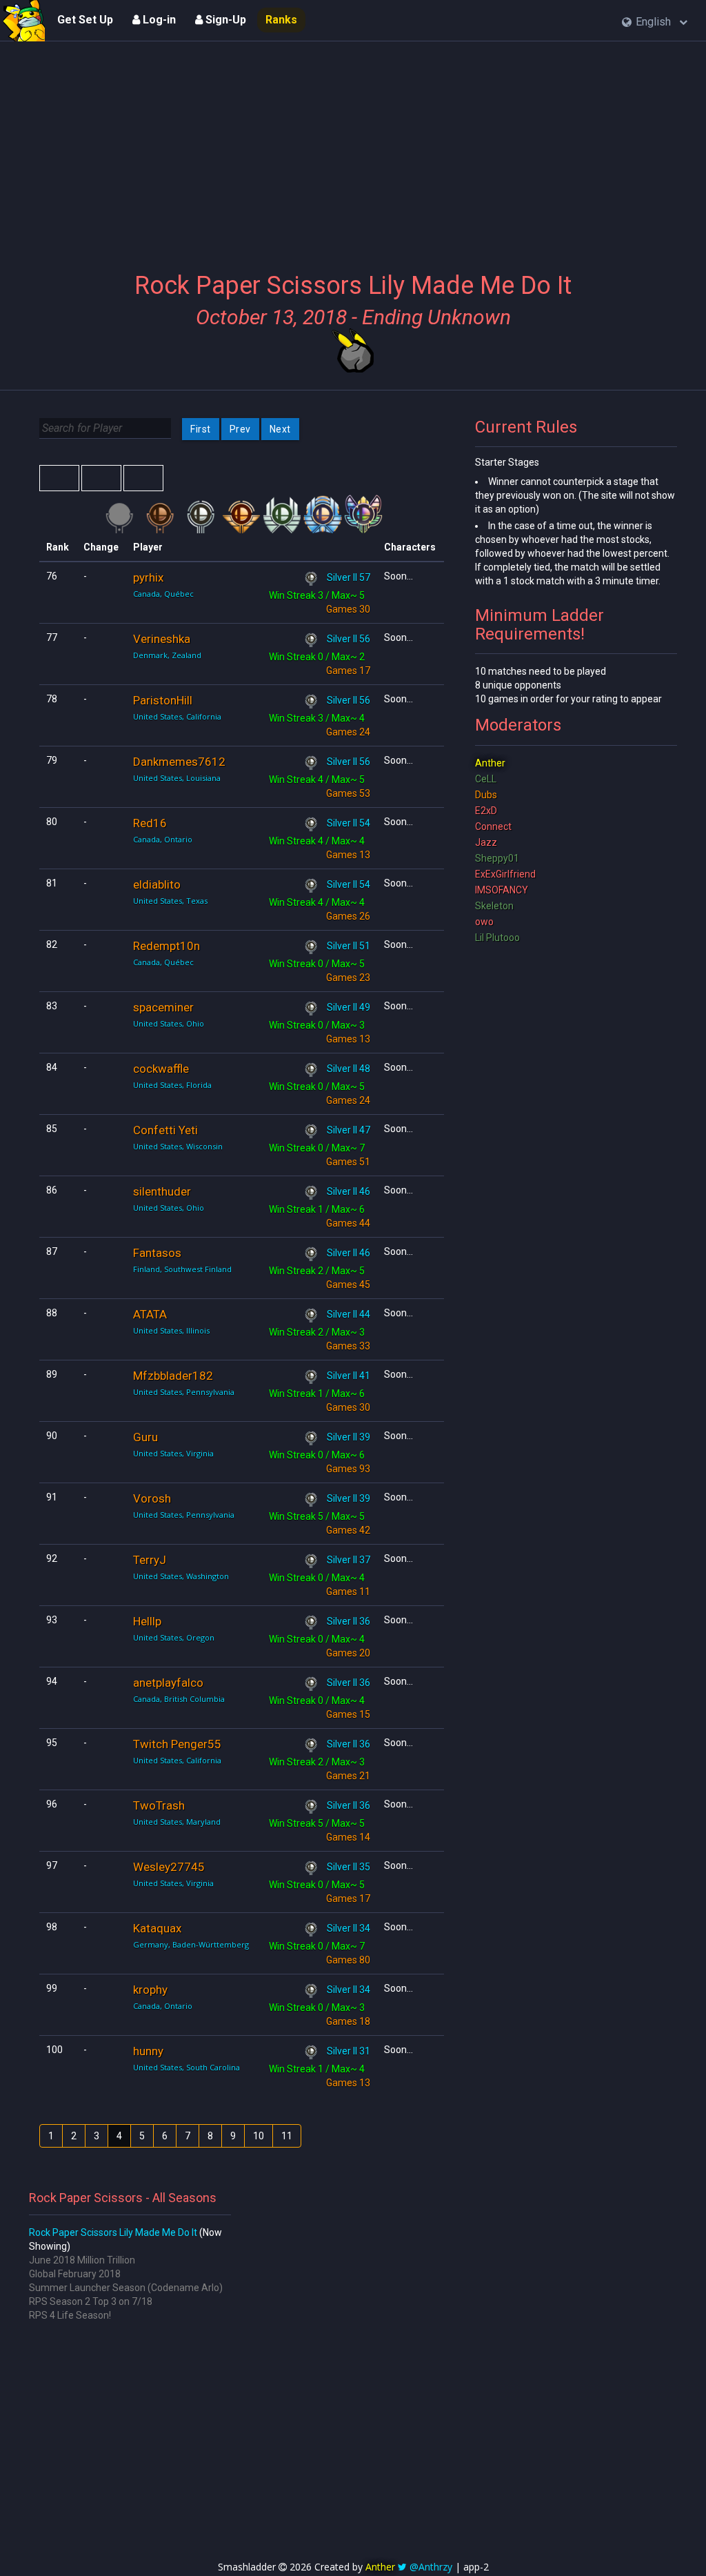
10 (259, 2136)
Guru (145, 1437)
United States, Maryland (177, 1822)
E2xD (486, 811)
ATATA (150, 1314)
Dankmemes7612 (179, 762)
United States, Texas (170, 901)
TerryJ (150, 1560)
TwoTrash (159, 1805)
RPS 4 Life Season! (70, 2315)
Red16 (150, 823)
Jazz (486, 842)
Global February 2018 (75, 2274)
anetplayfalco (168, 1683)
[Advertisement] (353, 148)
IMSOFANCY (502, 890)
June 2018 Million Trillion (82, 2260)
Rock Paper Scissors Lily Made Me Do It (113, 2232)
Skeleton (494, 906)
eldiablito (157, 884)
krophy (150, 1990)
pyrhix (148, 577)
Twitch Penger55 (177, 1744)
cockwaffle (161, 1069)
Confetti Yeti (165, 1130)
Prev (240, 429)
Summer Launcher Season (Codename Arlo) (126, 2288)
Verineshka (162, 639)
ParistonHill (163, 700)
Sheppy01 (497, 858)
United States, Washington (181, 1576)
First (201, 429)
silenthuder (162, 1191)
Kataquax (157, 1928)
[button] (655, 22)
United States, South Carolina (186, 2067)
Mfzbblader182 (173, 1376)
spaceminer (163, 1007)
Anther (490, 763)
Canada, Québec (163, 594)
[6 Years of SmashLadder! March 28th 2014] (24, 21)
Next (280, 429)
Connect (493, 826)
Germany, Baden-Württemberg (191, 1944)
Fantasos (157, 1253)
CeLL (486, 779)
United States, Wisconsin (178, 1146)
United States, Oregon (174, 1637)
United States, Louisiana (177, 778)
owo (484, 922)
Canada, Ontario (163, 839)
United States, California (177, 716)
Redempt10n (167, 946)
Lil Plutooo (497, 938)
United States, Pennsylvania (184, 1392)
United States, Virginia (173, 1453)
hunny (148, 2051)
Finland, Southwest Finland (182, 1269)
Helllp (147, 1621)
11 (287, 2136)
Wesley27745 (169, 1867)
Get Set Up (85, 20)
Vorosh (152, 1498)
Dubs (486, 795)
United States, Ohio (169, 1023)
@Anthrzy (431, 2567)
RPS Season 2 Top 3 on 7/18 (91, 2301)
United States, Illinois (171, 1330)
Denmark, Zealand (167, 655)
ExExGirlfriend (505, 874)
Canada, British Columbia (179, 1699)
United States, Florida (172, 1085)
